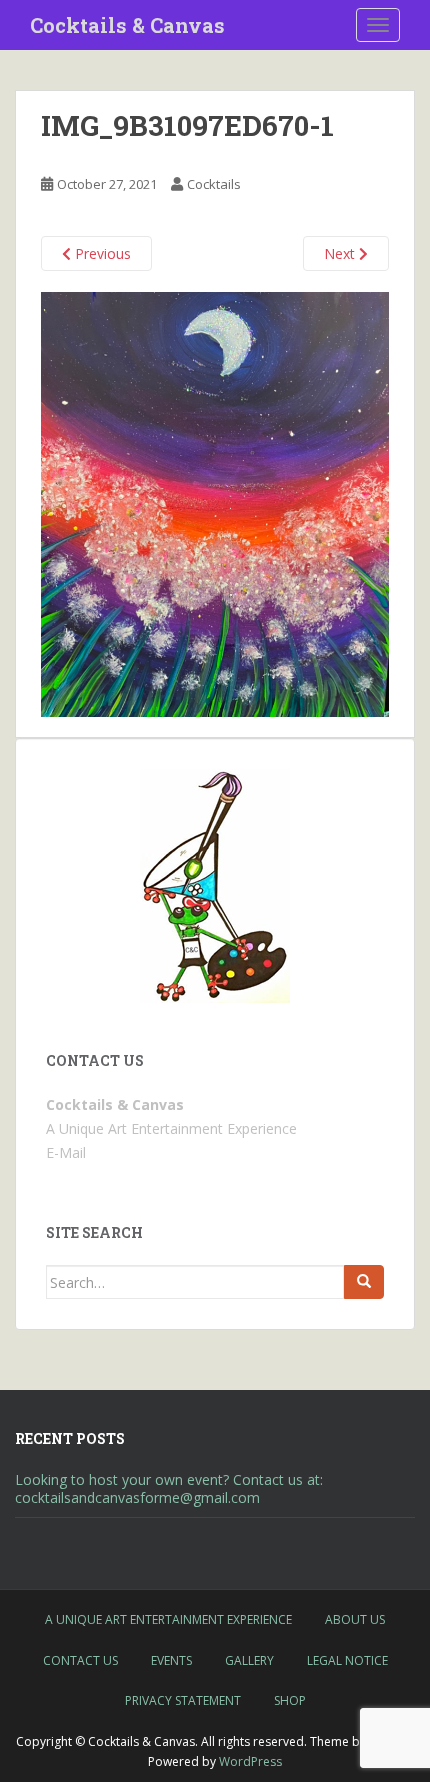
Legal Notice (347, 1660)
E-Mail (66, 1152)
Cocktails (214, 184)
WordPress (250, 1761)
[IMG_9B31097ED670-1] (215, 502)
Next (341, 253)
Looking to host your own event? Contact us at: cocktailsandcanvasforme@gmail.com (169, 1488)
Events (171, 1660)
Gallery (249, 1660)
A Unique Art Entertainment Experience (168, 1619)
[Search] (364, 1282)
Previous (101, 253)
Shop (290, 1700)
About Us (355, 1619)
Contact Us (80, 1660)
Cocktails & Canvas (127, 25)
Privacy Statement (183, 1700)
